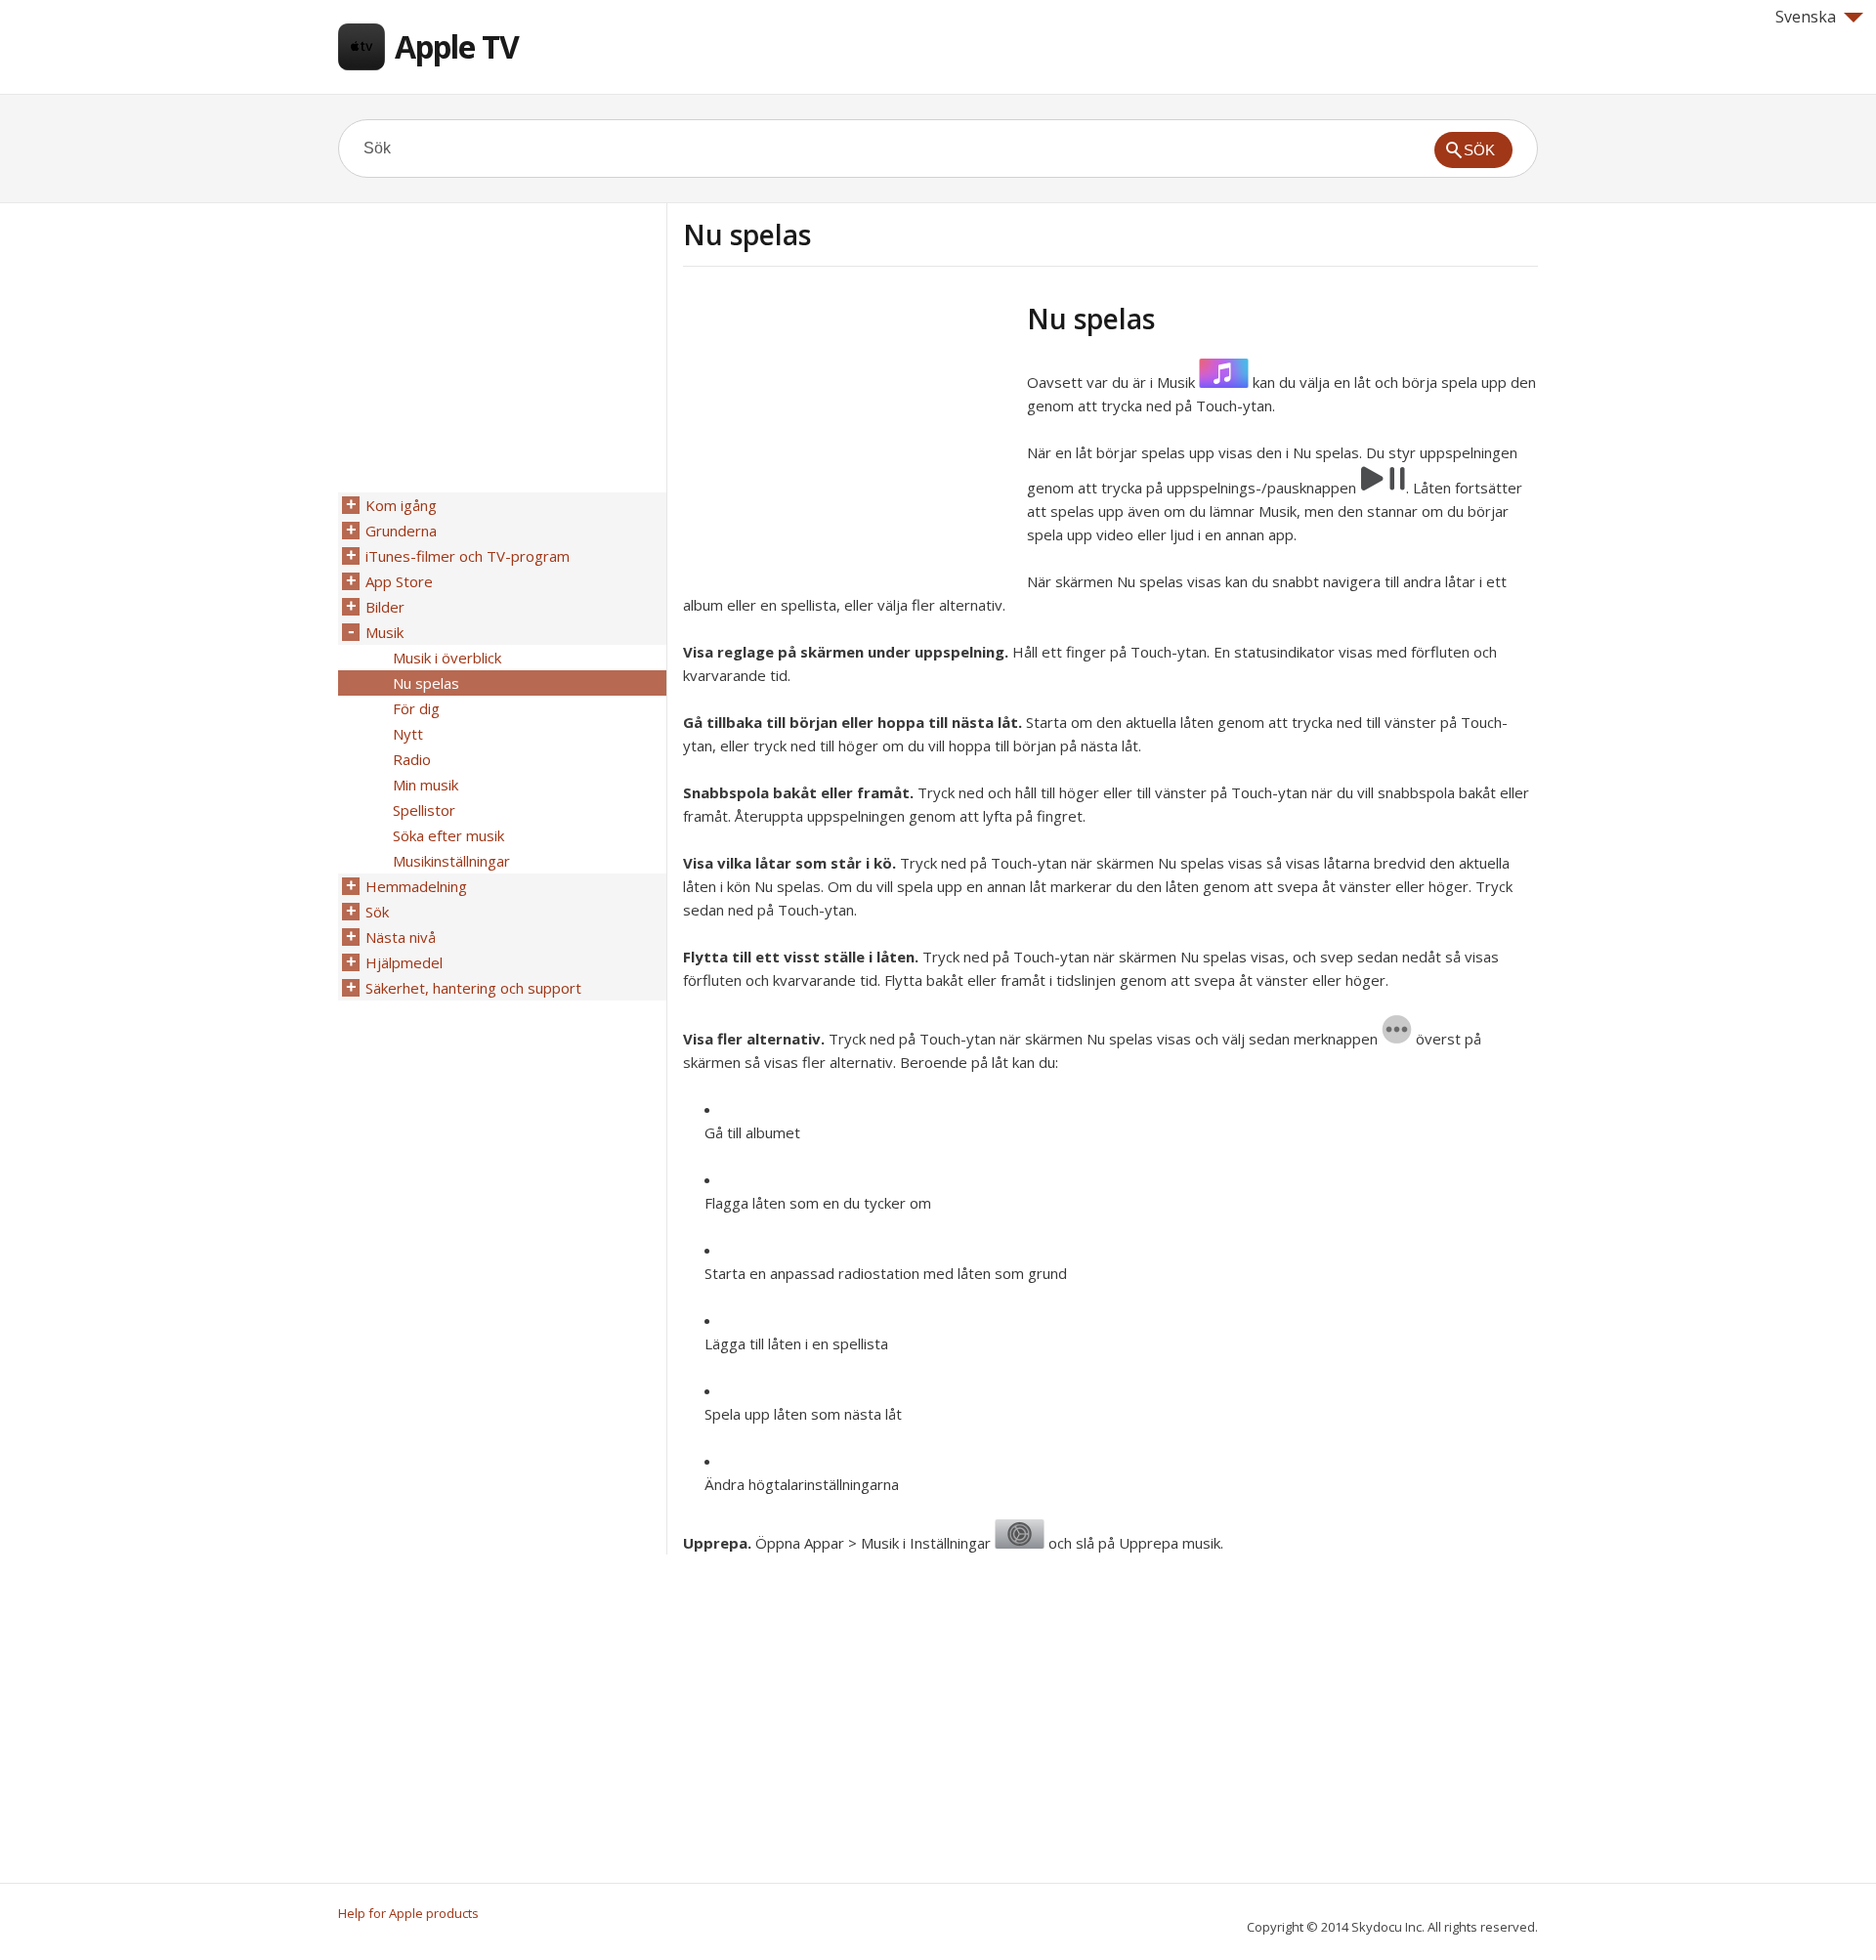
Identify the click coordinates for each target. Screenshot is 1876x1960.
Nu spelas (426, 683)
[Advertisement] (847, 439)
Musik (384, 632)
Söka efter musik (448, 835)
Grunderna (401, 531)
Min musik (426, 785)
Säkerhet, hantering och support (473, 988)
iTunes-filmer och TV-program (468, 556)
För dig (416, 708)
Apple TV (457, 46)
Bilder (385, 607)
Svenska (1806, 17)
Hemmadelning (416, 886)
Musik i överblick (447, 658)
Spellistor (424, 810)
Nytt (408, 734)
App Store (399, 581)
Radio (412, 759)
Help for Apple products (408, 1913)
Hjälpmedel (404, 962)
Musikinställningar (451, 861)
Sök (377, 912)
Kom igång (401, 505)
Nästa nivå (401, 937)
